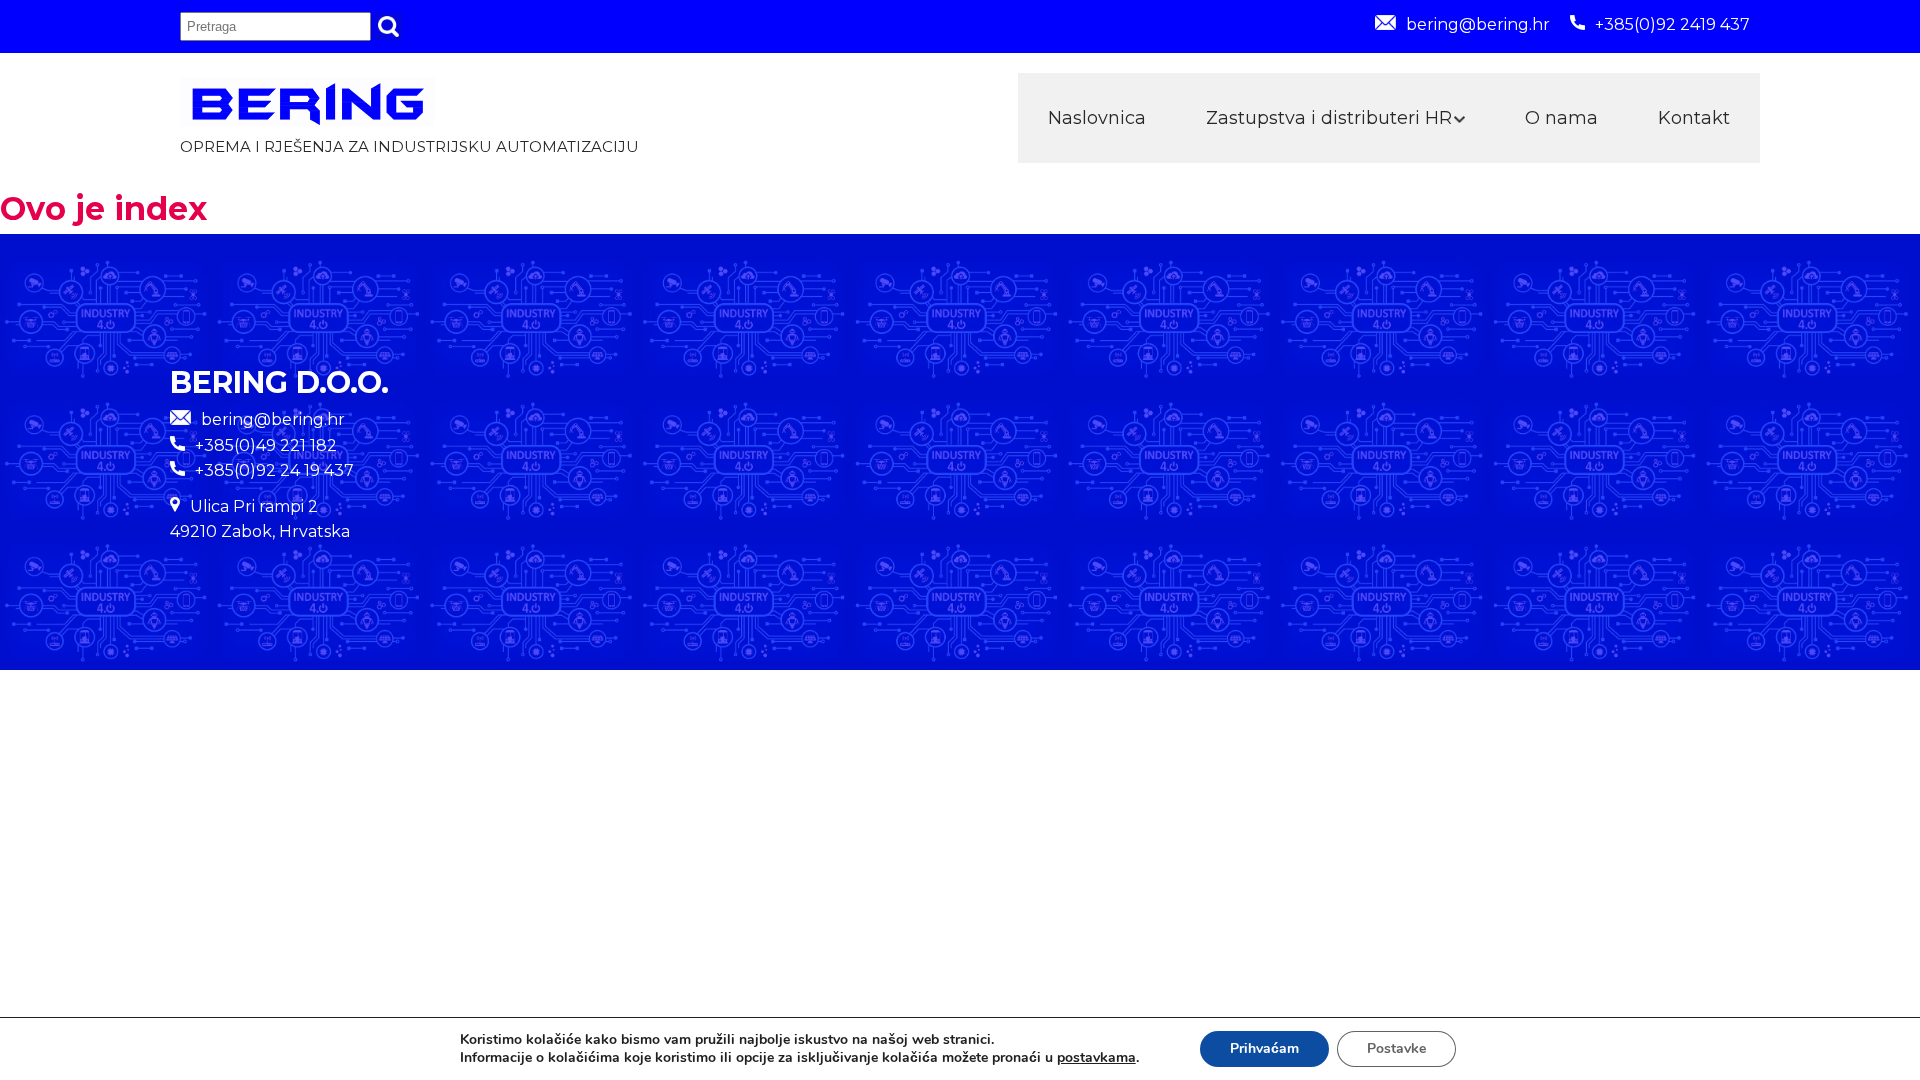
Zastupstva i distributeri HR (1329, 118)
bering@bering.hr (1478, 24)
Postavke (1396, 1048)
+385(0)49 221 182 (266, 445)
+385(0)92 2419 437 (1672, 24)
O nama (1561, 118)
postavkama (1096, 1058)
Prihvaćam (1264, 1048)
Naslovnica (1097, 118)
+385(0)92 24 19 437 (274, 470)
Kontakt (1694, 118)
